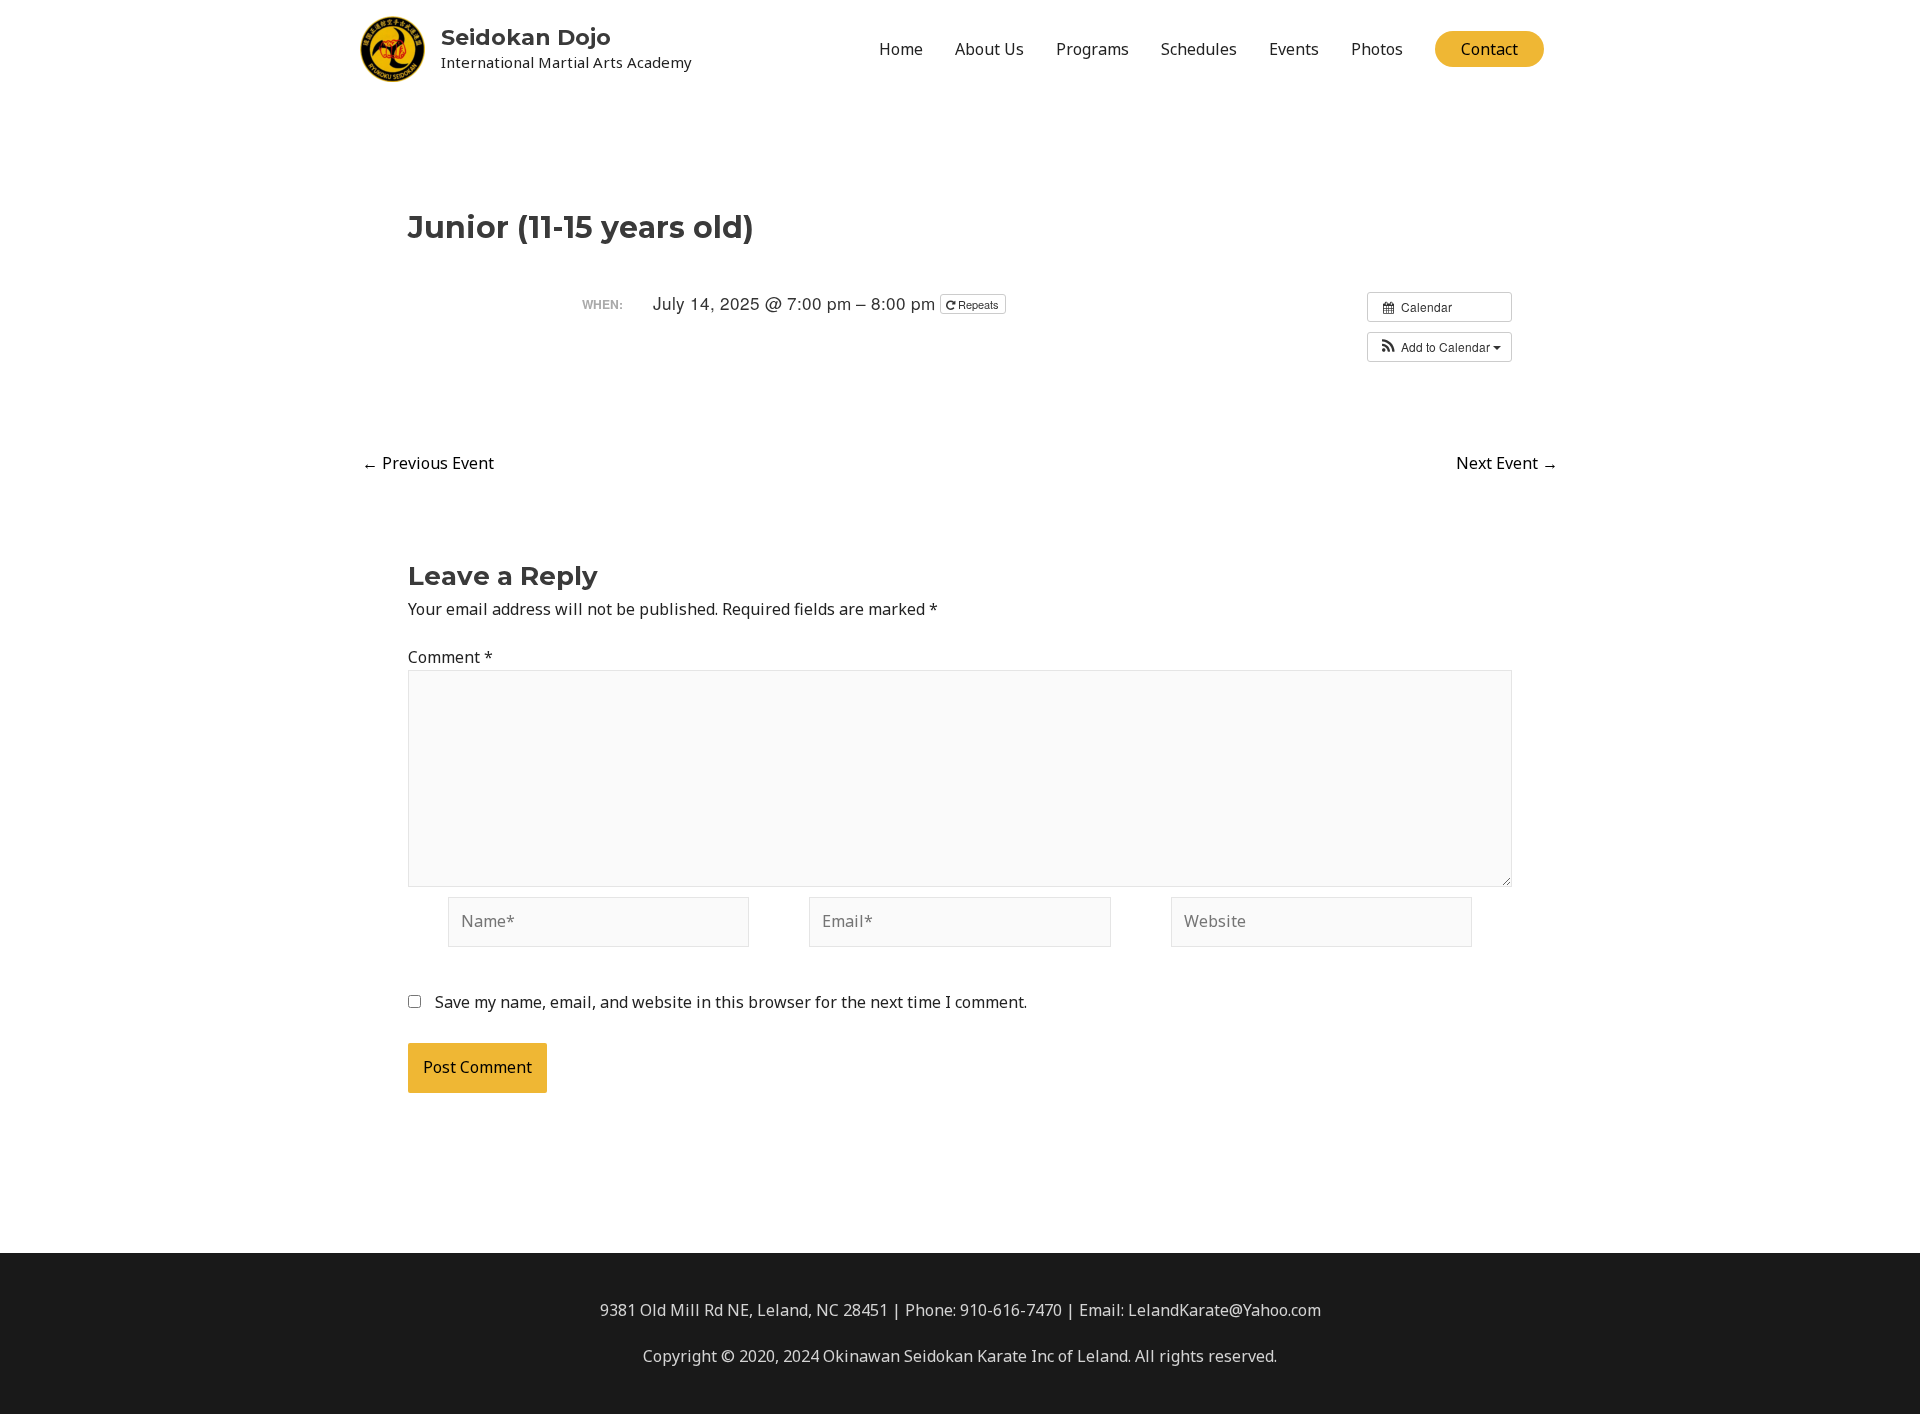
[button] (1489, 49)
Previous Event (428, 463)
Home (901, 49)
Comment (450, 657)
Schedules (1199, 49)
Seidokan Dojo (526, 37)
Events (1294, 49)
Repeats (978, 304)
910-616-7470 (1011, 1310)
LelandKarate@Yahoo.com (1224, 1310)
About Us (989, 49)
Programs (1092, 49)
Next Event (1507, 463)
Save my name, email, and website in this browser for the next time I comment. (731, 1002)
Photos (1377, 49)
